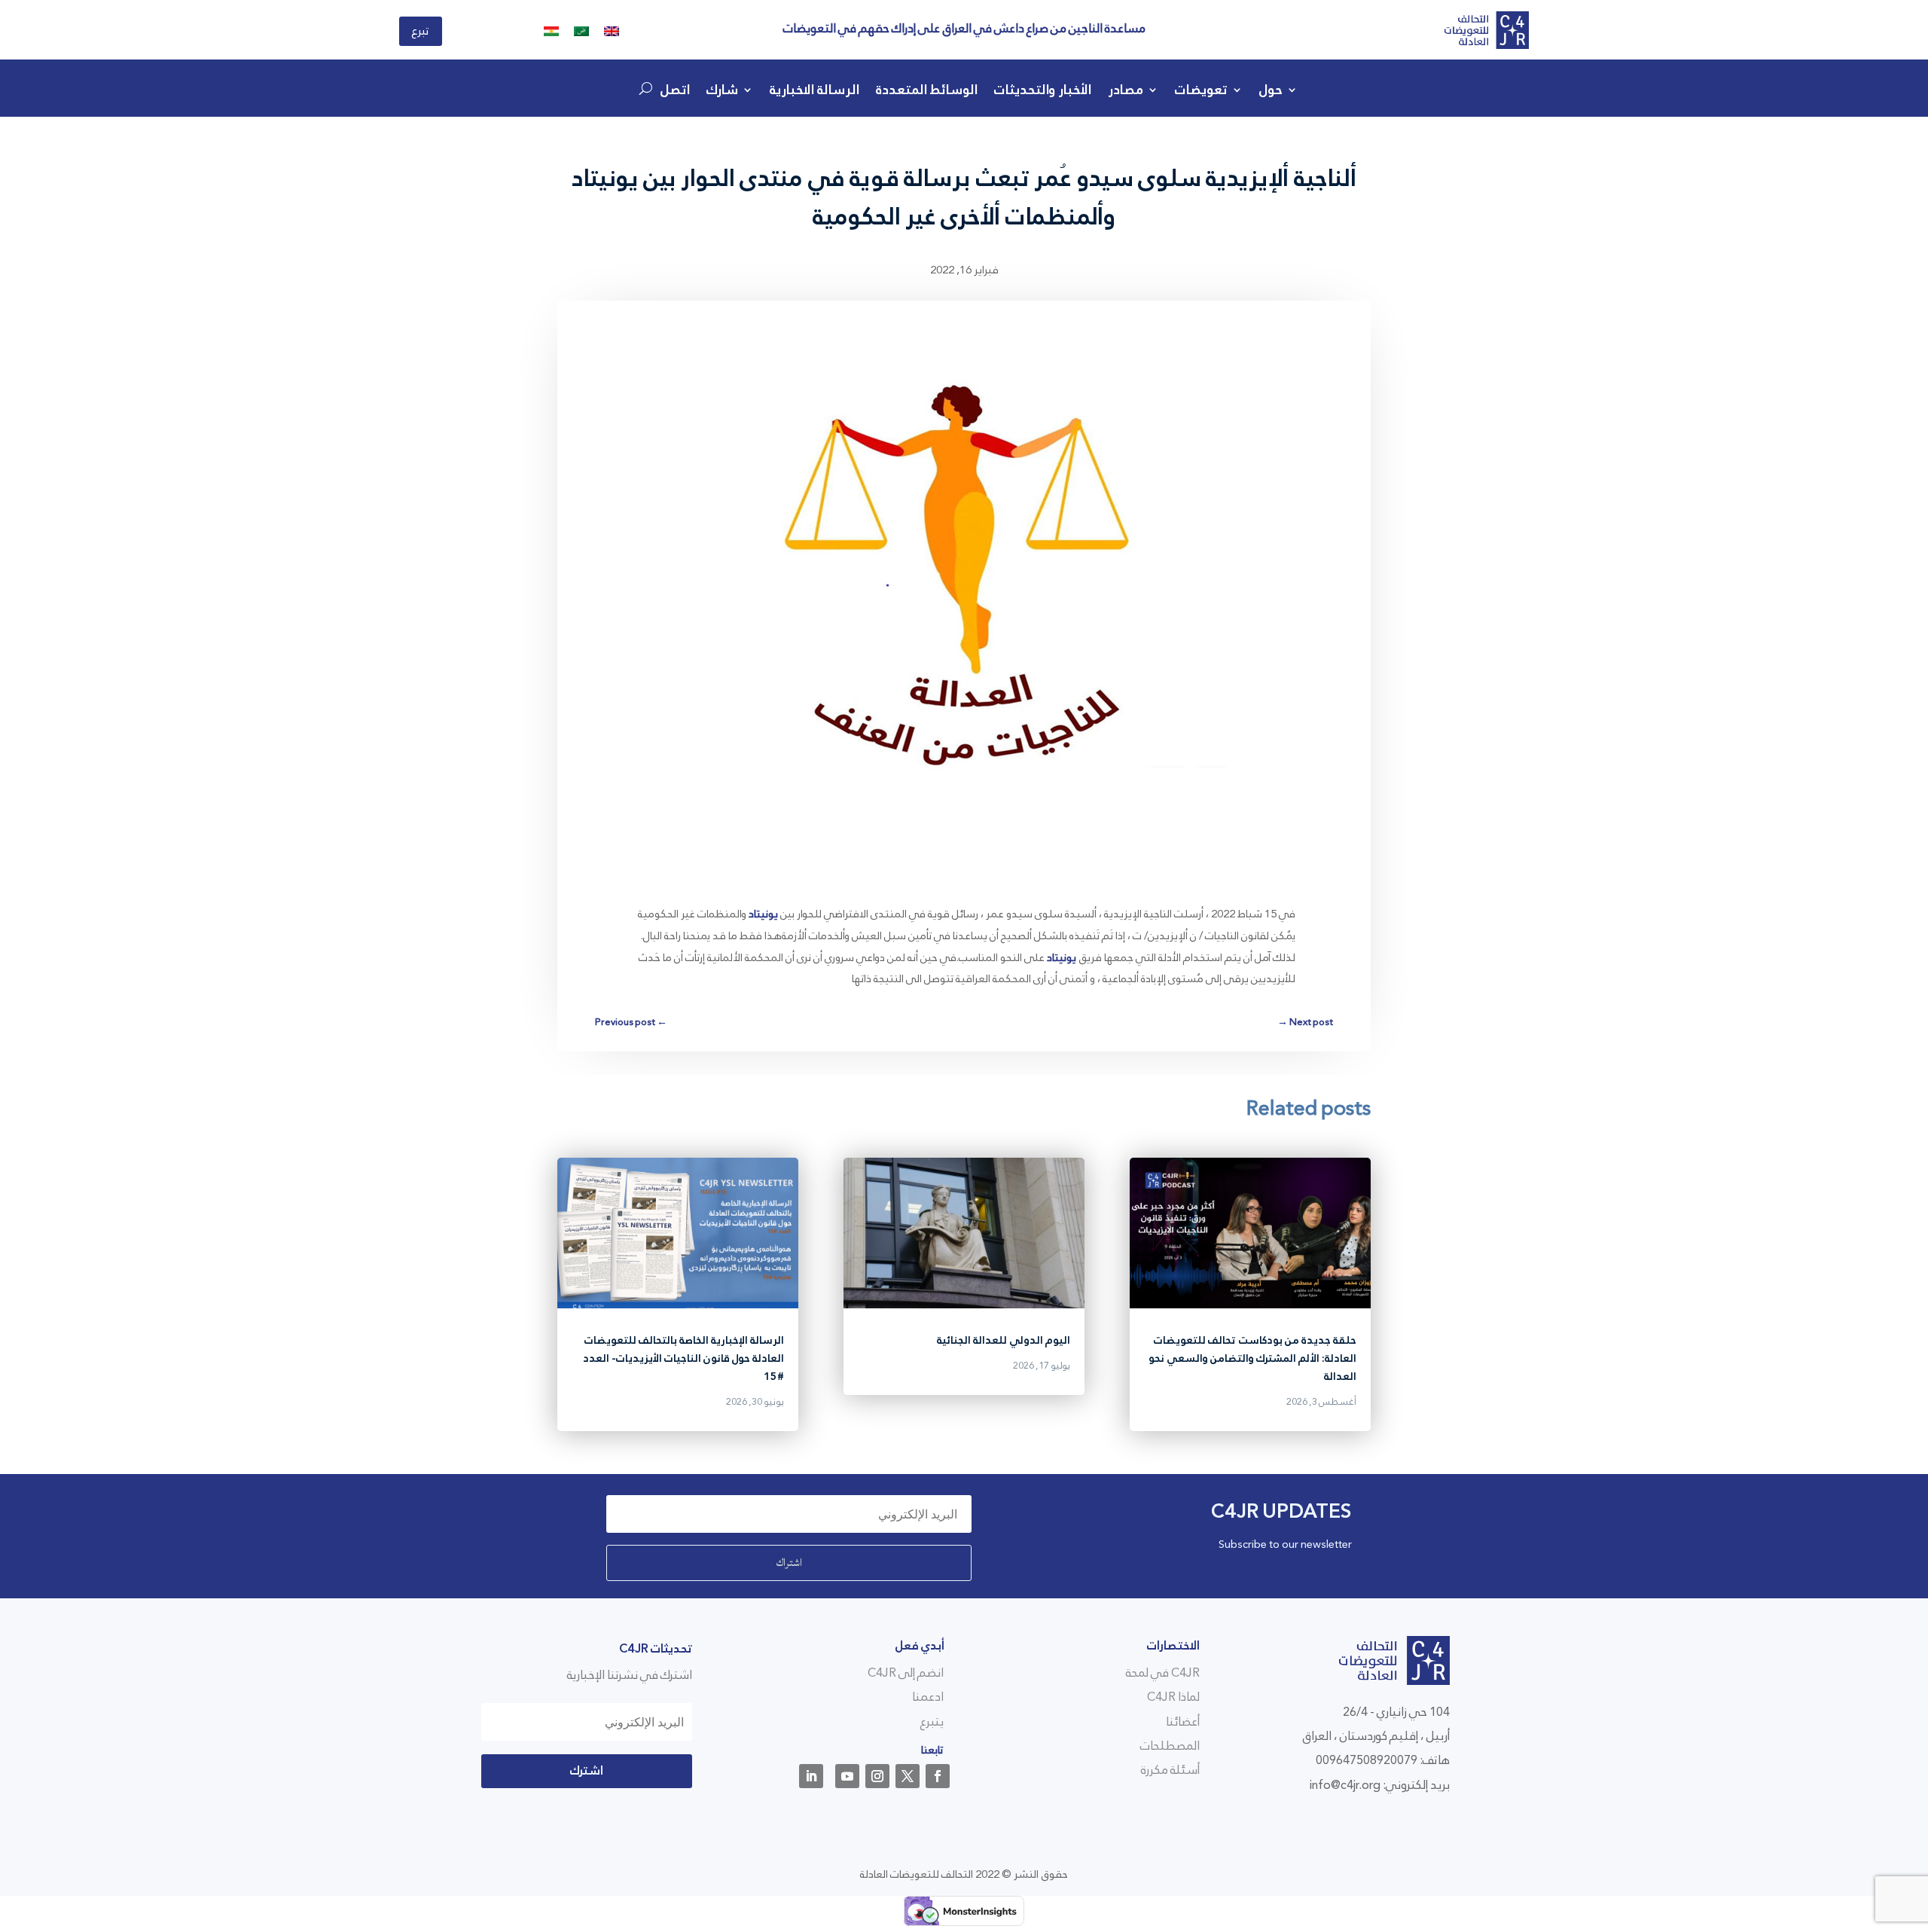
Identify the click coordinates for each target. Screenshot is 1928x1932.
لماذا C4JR (1173, 1697)
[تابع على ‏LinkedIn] (811, 1776)
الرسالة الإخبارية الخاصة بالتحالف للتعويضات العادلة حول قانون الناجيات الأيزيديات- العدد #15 (683, 1358)
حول (1271, 93)
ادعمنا (928, 1697)
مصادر (1126, 93)
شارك (722, 93)
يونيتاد (763, 914)
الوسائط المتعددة (927, 93)
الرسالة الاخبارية (815, 93)
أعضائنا (1183, 1721)
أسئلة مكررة (1170, 1770)
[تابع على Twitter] (908, 1776)
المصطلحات (1170, 1746)
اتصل (675, 93)
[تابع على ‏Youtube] (847, 1776)
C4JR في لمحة (1163, 1673)
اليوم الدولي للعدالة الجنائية (1004, 1340)
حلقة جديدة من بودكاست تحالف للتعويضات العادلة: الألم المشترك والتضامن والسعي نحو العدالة (1252, 1358)
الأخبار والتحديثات (1043, 93)
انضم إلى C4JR (906, 1673)
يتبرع (932, 1721)
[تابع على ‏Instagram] (877, 1776)
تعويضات (1201, 93)
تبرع (421, 31)
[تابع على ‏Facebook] (938, 1776)
